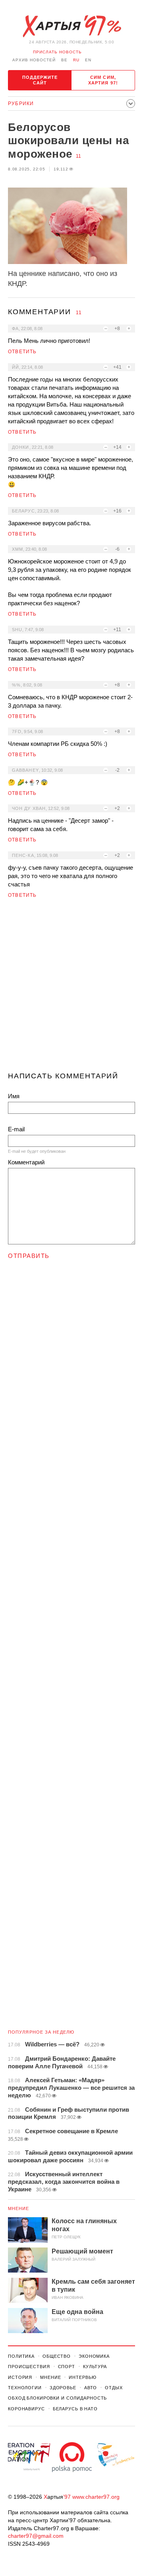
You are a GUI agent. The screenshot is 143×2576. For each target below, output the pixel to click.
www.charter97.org (96, 2497)
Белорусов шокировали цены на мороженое (69, 141)
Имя (14, 1096)
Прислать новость (57, 52)
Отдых (114, 2388)
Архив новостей (34, 60)
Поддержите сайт (40, 80)
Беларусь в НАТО (75, 2409)
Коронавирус (26, 2409)
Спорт (67, 2367)
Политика (21, 2356)
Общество (57, 2356)
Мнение (19, 2208)
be (64, 60)
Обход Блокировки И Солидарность (57, 2398)
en (88, 60)
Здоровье (63, 2388)
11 (78, 156)
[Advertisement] (71, 988)
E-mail (16, 1129)
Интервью (82, 2377)
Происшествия (29, 2367)
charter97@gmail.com (36, 2536)
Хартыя (71, 26)
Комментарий (26, 1162)
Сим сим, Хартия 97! (103, 80)
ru (76, 60)
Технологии (25, 2388)
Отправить (29, 1256)
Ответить (22, 352)
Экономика (94, 2356)
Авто (91, 2388)
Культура (95, 2367)
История (20, 2377)
